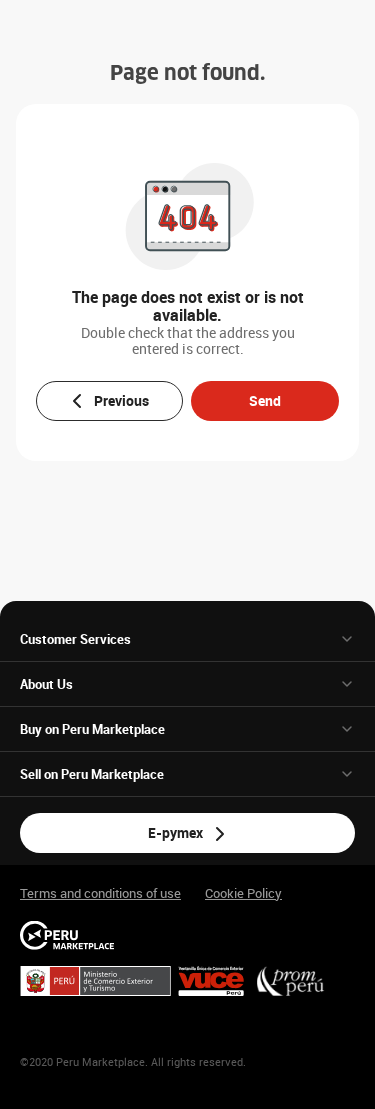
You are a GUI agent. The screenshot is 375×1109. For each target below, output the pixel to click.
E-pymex (175, 832)
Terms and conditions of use (100, 893)
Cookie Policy (243, 893)
